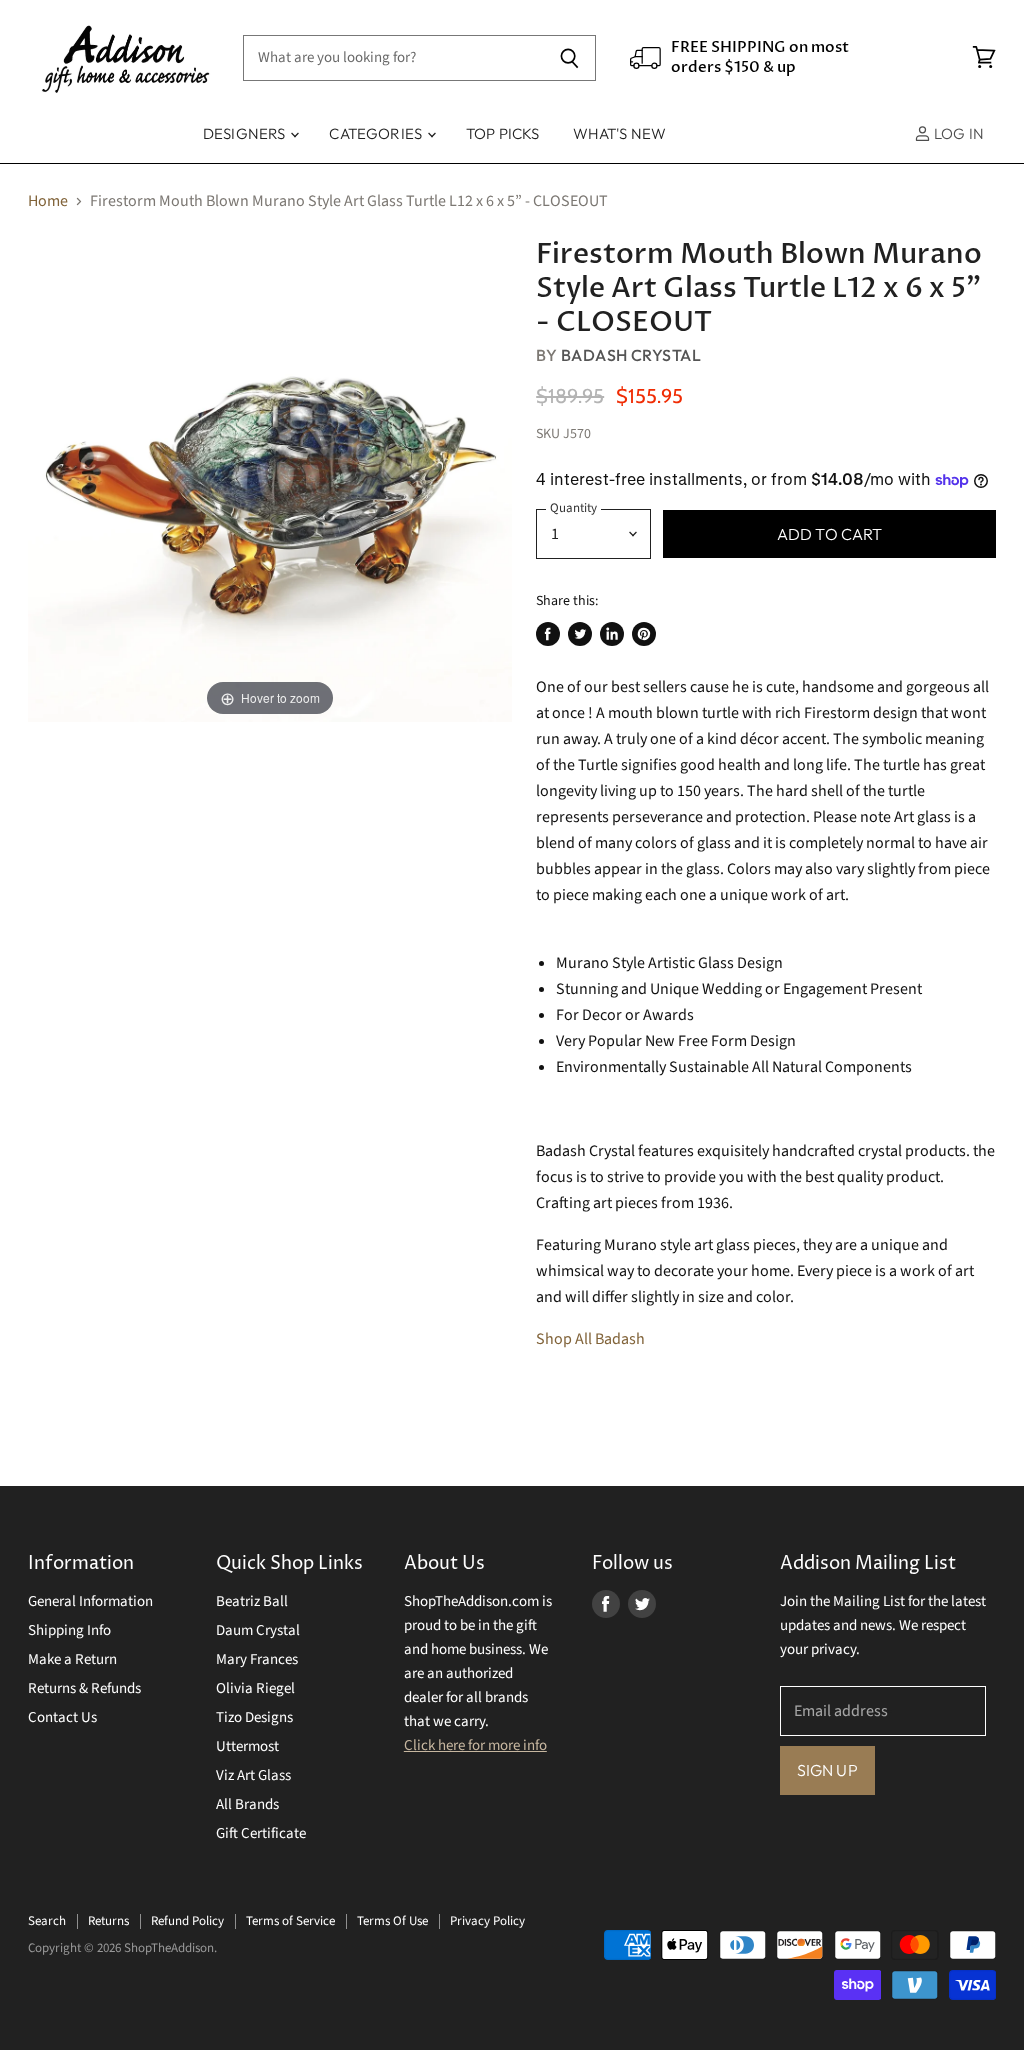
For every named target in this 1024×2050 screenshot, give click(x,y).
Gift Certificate (261, 1833)
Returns (108, 1921)
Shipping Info (69, 1630)
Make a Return (72, 1659)
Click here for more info (475, 1745)
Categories (377, 133)
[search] (393, 58)
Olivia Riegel (255, 1688)
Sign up (827, 1770)
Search (47, 1921)
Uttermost (247, 1746)
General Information (90, 1601)
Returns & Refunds (84, 1688)
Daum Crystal (258, 1630)
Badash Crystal (631, 355)
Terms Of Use (392, 1921)
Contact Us (62, 1717)
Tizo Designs (254, 1717)
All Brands (247, 1804)
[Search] (569, 58)
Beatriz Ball (252, 1601)
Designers (246, 133)
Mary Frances (257, 1659)
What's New (620, 133)
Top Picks (502, 133)
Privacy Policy (487, 1921)
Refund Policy (187, 1921)
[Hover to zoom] (270, 479)
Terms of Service (290, 1921)
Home (48, 201)
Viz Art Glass (253, 1775)
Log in (957, 133)
